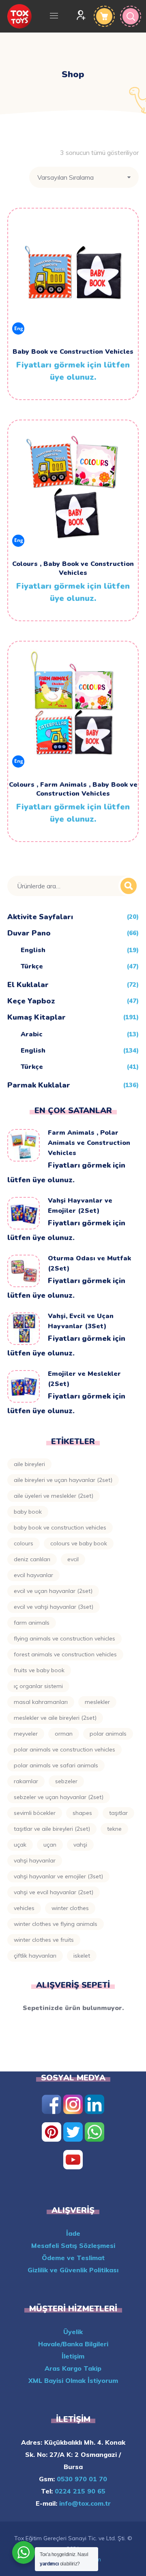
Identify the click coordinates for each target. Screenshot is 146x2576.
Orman (64, 1734)
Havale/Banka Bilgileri (73, 2344)
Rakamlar (26, 1781)
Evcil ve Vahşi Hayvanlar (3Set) (54, 1607)
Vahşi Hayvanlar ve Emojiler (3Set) (58, 1876)
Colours (24, 1543)
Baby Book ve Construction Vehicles (73, 352)
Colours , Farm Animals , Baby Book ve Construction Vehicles (73, 789)
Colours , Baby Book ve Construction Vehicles (73, 568)
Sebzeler (66, 1781)
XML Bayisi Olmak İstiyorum (73, 2380)
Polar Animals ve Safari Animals (56, 1765)
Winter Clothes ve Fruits (44, 1940)
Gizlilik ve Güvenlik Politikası (73, 2270)
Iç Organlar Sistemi (38, 1686)
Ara (129, 886)
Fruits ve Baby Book (39, 1670)
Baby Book (28, 1512)
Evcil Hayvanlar (33, 1575)
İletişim (73, 2356)
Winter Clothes (70, 1908)
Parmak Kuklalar (39, 1085)
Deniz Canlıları (32, 1559)
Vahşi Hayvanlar (35, 1860)
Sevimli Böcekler (35, 1813)
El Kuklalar (28, 985)
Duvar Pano (29, 933)
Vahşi (80, 1845)
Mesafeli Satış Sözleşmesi (73, 2245)
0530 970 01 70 (81, 2479)
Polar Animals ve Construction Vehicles (64, 1749)
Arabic (32, 1034)
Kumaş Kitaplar (36, 1017)
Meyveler (26, 1734)
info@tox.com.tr (84, 2503)
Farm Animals (32, 1623)
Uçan (50, 1845)
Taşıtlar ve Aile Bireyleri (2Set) (52, 1829)
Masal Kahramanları (41, 1702)
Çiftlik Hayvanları (35, 1956)
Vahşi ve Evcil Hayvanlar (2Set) (54, 1892)
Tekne (114, 1829)
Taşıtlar (118, 1813)
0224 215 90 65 (79, 2491)
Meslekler (97, 1702)
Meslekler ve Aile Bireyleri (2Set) (55, 1718)
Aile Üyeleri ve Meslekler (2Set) (54, 1496)
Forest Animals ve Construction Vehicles (65, 1654)
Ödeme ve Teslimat (73, 2258)
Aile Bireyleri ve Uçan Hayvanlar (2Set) (63, 1480)
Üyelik (73, 2332)
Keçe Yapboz (31, 1001)
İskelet (82, 1956)
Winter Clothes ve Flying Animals (56, 1924)
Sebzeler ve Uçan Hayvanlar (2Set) (59, 1797)
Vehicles (24, 1908)
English (33, 950)
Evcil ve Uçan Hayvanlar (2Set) (53, 1591)
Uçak (20, 1845)
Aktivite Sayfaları (40, 917)
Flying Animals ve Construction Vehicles (64, 1638)
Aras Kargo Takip (73, 2368)
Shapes (82, 1813)
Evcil (73, 1559)
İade (73, 2233)
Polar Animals (108, 1734)
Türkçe (32, 966)
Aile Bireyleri (29, 1464)
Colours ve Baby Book (79, 1543)
